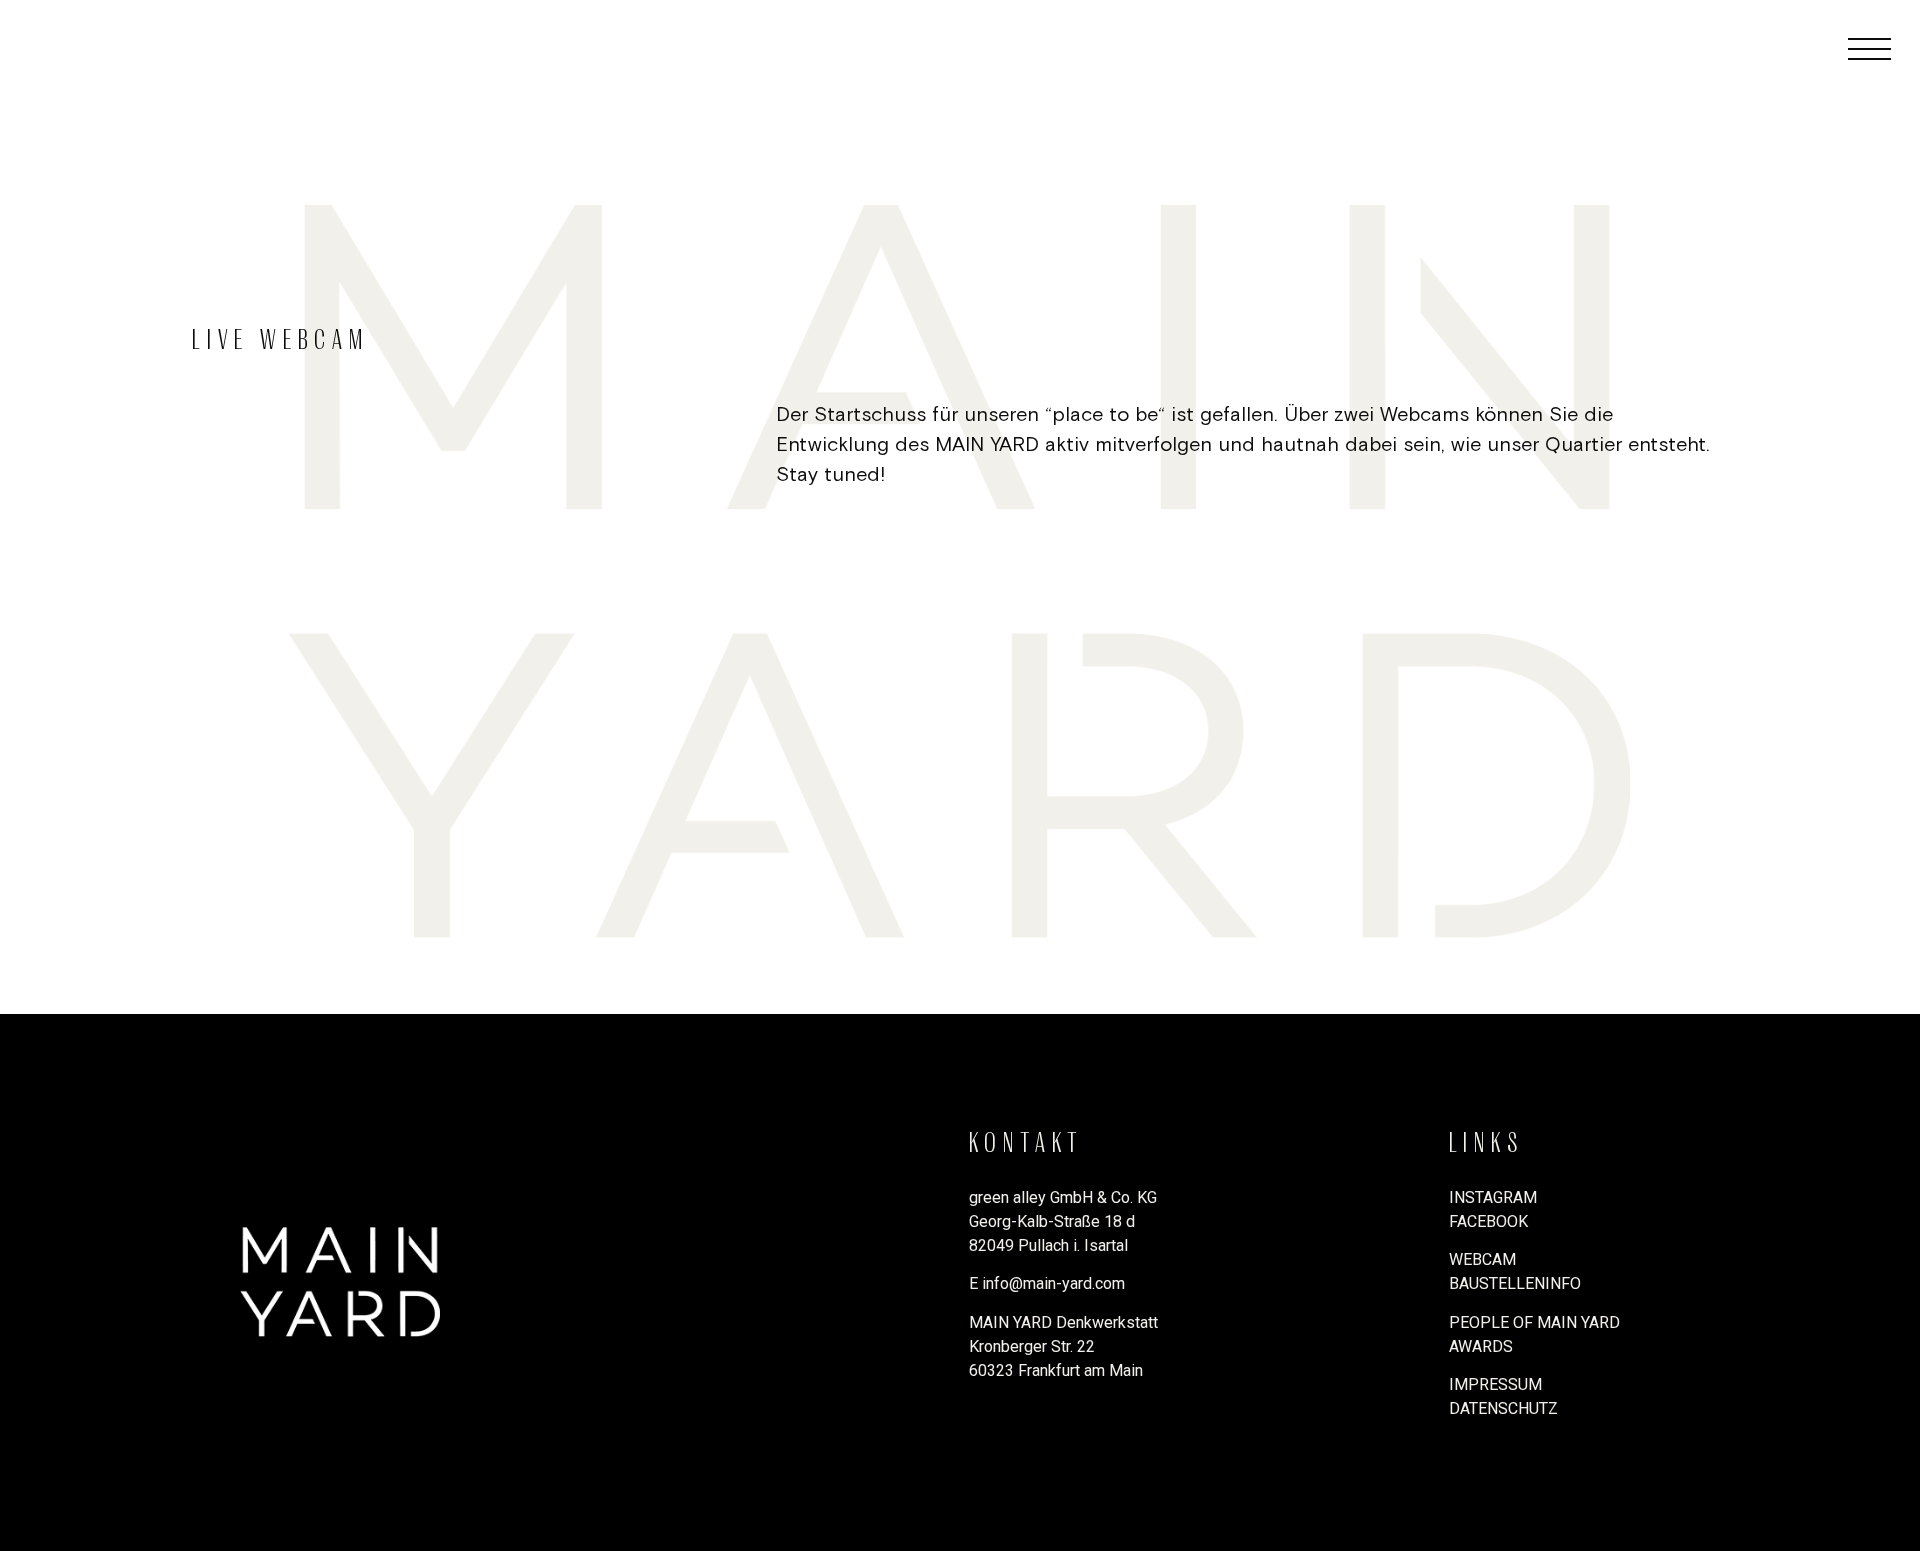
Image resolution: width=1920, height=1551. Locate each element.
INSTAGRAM (1493, 1197)
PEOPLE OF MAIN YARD (1534, 1322)
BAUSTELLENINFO (1515, 1283)
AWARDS (1481, 1346)
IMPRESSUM (1495, 1384)
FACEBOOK (1488, 1221)
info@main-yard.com (1053, 1283)
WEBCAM (1482, 1259)
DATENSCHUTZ (1503, 1408)
